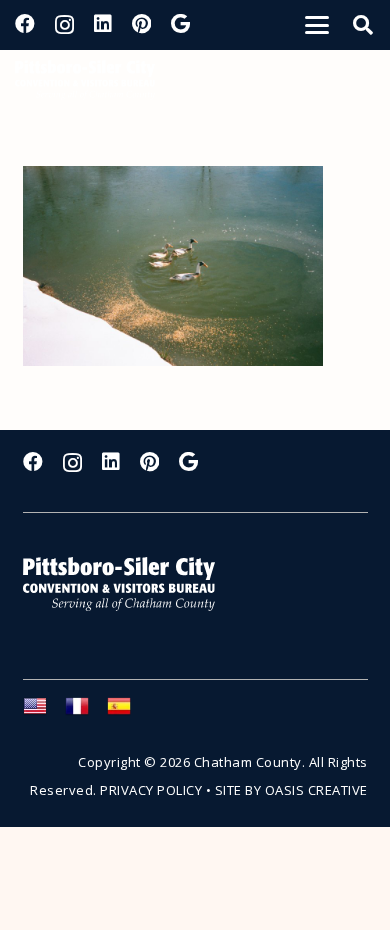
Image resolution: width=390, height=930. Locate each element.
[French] (86, 712)
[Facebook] (25, 24)
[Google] (180, 24)
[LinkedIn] (103, 24)
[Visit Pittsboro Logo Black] (85, 80)
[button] (317, 25)
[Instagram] (64, 25)
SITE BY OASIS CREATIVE (291, 790)
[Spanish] (128, 712)
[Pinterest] (141, 24)
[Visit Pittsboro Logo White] (128, 584)
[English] (44, 712)
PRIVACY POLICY (151, 790)
